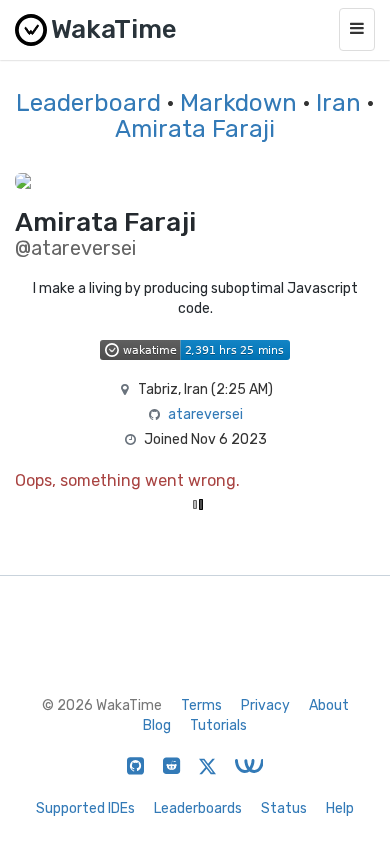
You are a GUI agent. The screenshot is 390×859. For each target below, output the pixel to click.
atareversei (205, 414)
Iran (338, 103)
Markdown (238, 103)
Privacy (265, 705)
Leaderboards (198, 808)
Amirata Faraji (195, 129)
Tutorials (218, 725)
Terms (201, 705)
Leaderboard (88, 103)
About (329, 705)
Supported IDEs (85, 808)
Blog (157, 725)
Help (340, 808)
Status (284, 808)
